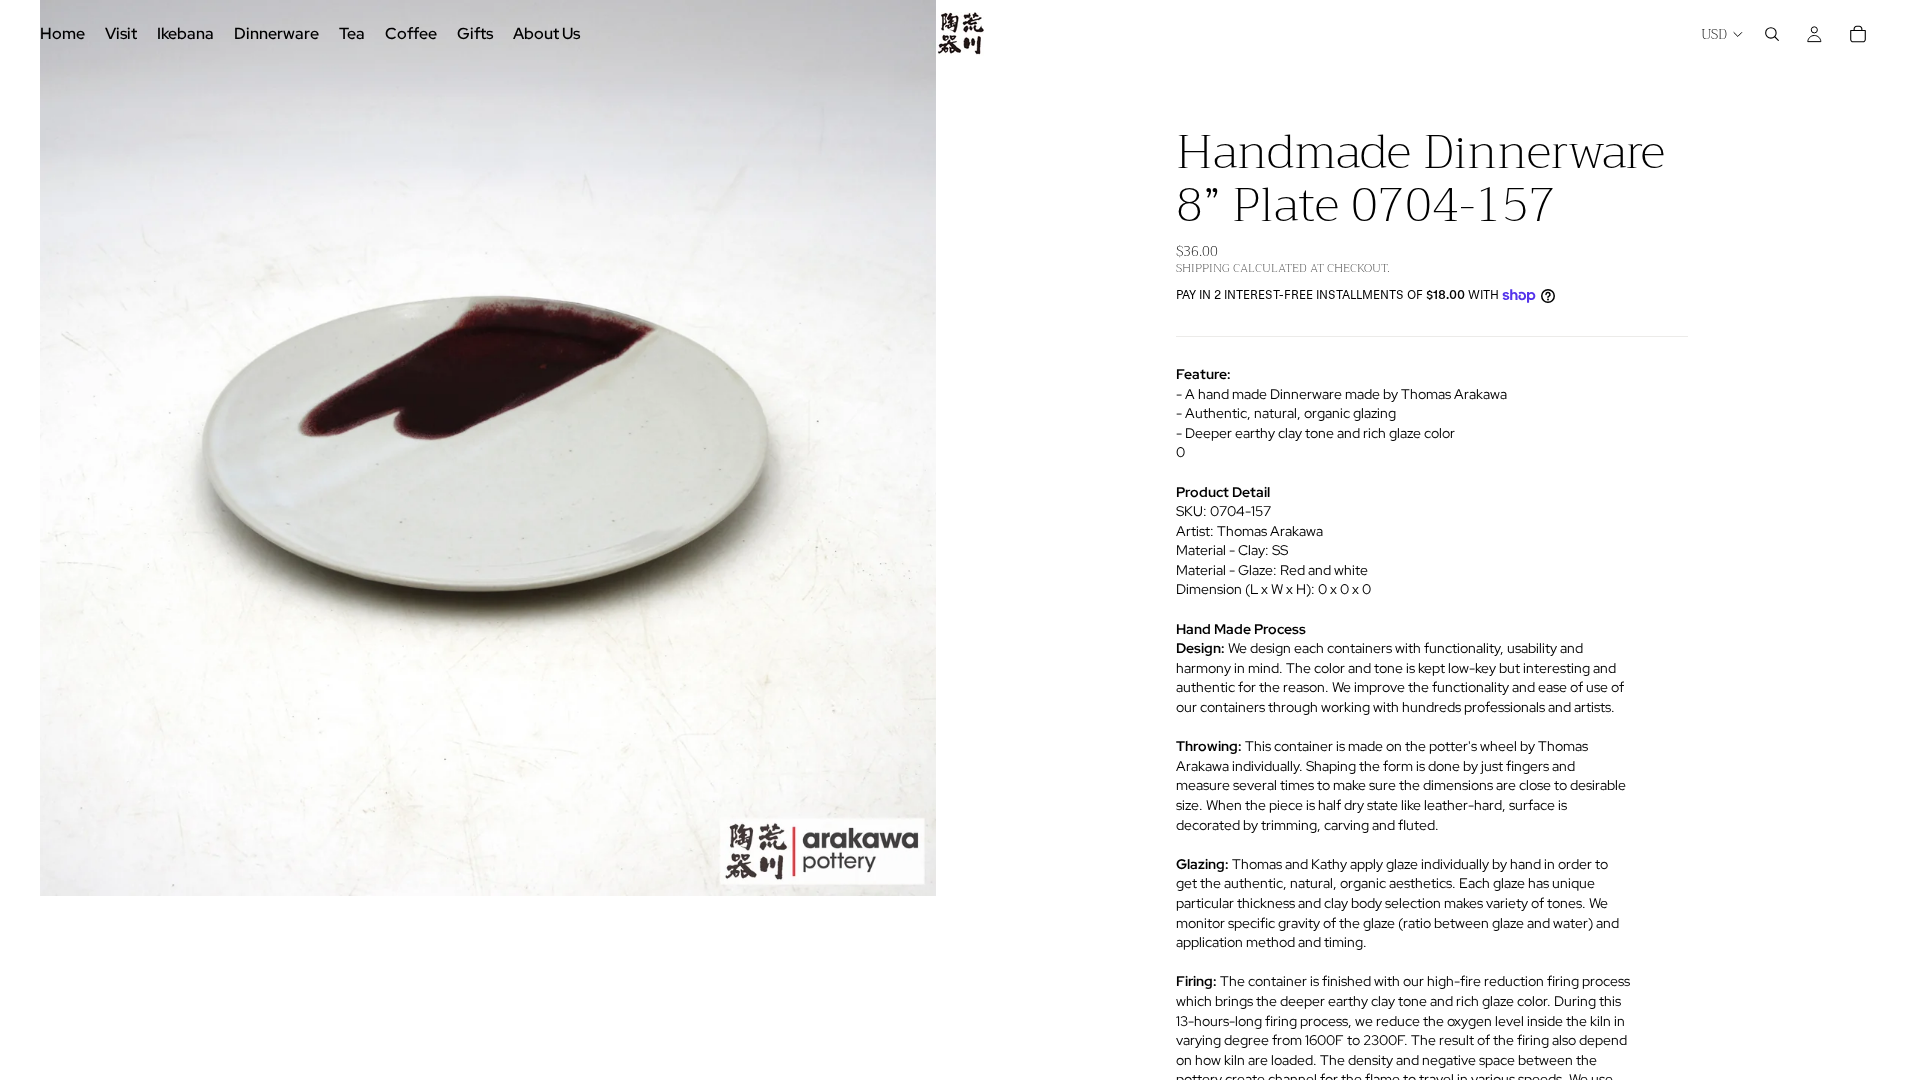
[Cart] (1858, 34)
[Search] (1772, 34)
